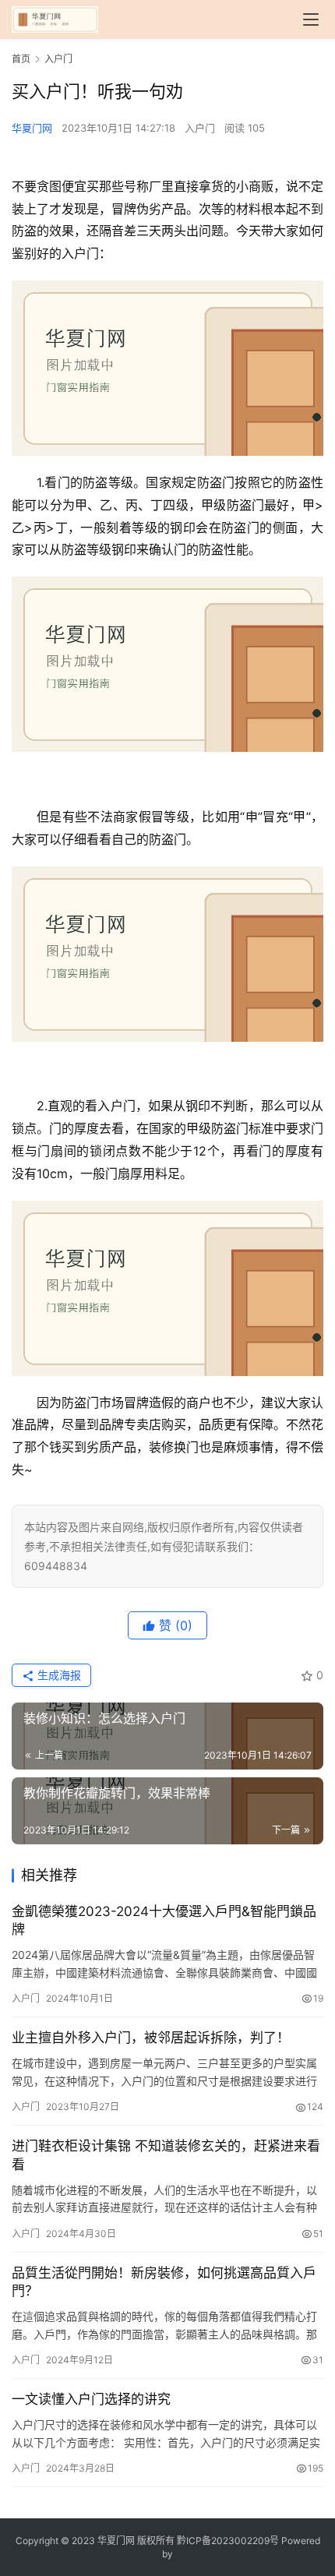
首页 (21, 59)
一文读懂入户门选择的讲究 (91, 2399)
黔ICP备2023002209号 (228, 2541)
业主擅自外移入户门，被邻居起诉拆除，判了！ (151, 2038)
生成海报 (58, 1675)
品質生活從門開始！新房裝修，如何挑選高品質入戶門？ (164, 2282)
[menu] (311, 19)
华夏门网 (32, 128)
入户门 (200, 128)
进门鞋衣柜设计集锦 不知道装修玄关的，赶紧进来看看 (166, 2155)
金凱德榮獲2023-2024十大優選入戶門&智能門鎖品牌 (164, 1920)
